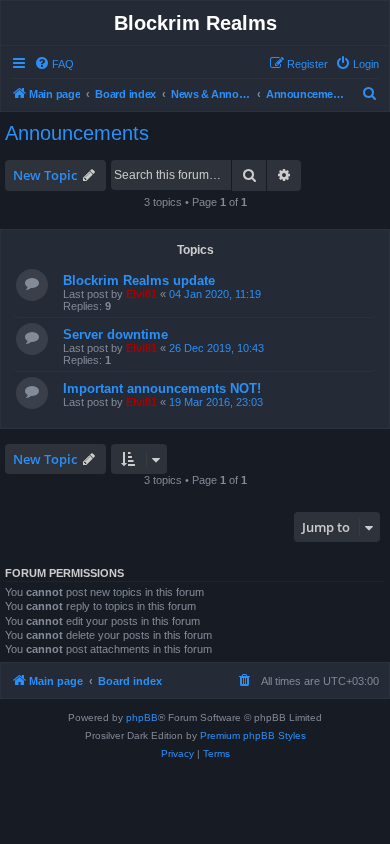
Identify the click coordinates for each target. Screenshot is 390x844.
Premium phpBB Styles (253, 735)
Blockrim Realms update (139, 280)
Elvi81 (141, 294)
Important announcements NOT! (162, 388)
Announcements (77, 133)
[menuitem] (54, 64)
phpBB (142, 717)
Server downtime (115, 334)
